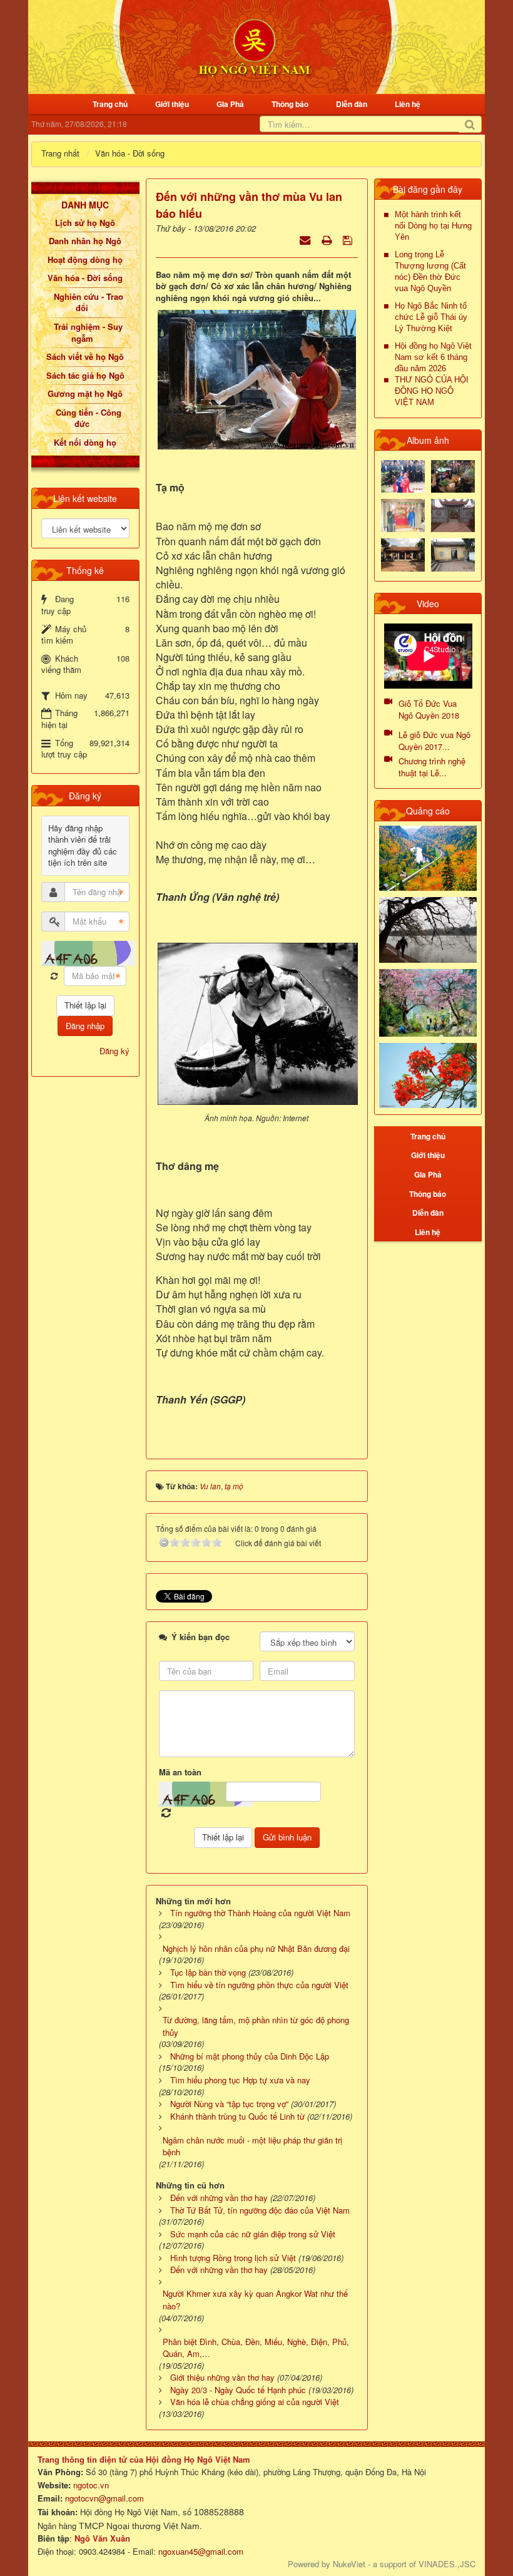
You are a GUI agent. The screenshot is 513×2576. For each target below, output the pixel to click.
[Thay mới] (54, 976)
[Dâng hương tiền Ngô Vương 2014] (453, 475)
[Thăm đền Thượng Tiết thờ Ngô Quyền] (403, 554)
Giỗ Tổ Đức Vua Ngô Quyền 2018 (429, 709)
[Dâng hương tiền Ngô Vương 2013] (403, 475)
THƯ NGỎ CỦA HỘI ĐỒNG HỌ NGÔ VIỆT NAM (432, 391)
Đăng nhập (85, 1026)
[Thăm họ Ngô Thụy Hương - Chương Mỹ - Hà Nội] (453, 554)
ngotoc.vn (91, 2485)
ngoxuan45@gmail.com (200, 2551)
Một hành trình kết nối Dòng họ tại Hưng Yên (433, 226)
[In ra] (328, 239)
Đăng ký (114, 1051)
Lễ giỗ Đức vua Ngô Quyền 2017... (434, 741)
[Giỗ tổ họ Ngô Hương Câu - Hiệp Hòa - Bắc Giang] (403, 514)
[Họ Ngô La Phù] (453, 514)
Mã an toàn (180, 1772)
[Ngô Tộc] (254, 46)
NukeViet (349, 2564)
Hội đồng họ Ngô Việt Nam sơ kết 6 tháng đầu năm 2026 (433, 357)
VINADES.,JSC (447, 2564)
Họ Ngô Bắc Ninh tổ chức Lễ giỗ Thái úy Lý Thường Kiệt (431, 317)
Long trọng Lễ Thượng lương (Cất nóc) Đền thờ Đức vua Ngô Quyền (430, 271)
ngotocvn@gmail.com (104, 2498)
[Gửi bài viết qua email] (306, 239)
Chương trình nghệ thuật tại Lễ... (432, 767)
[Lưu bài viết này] (349, 239)
